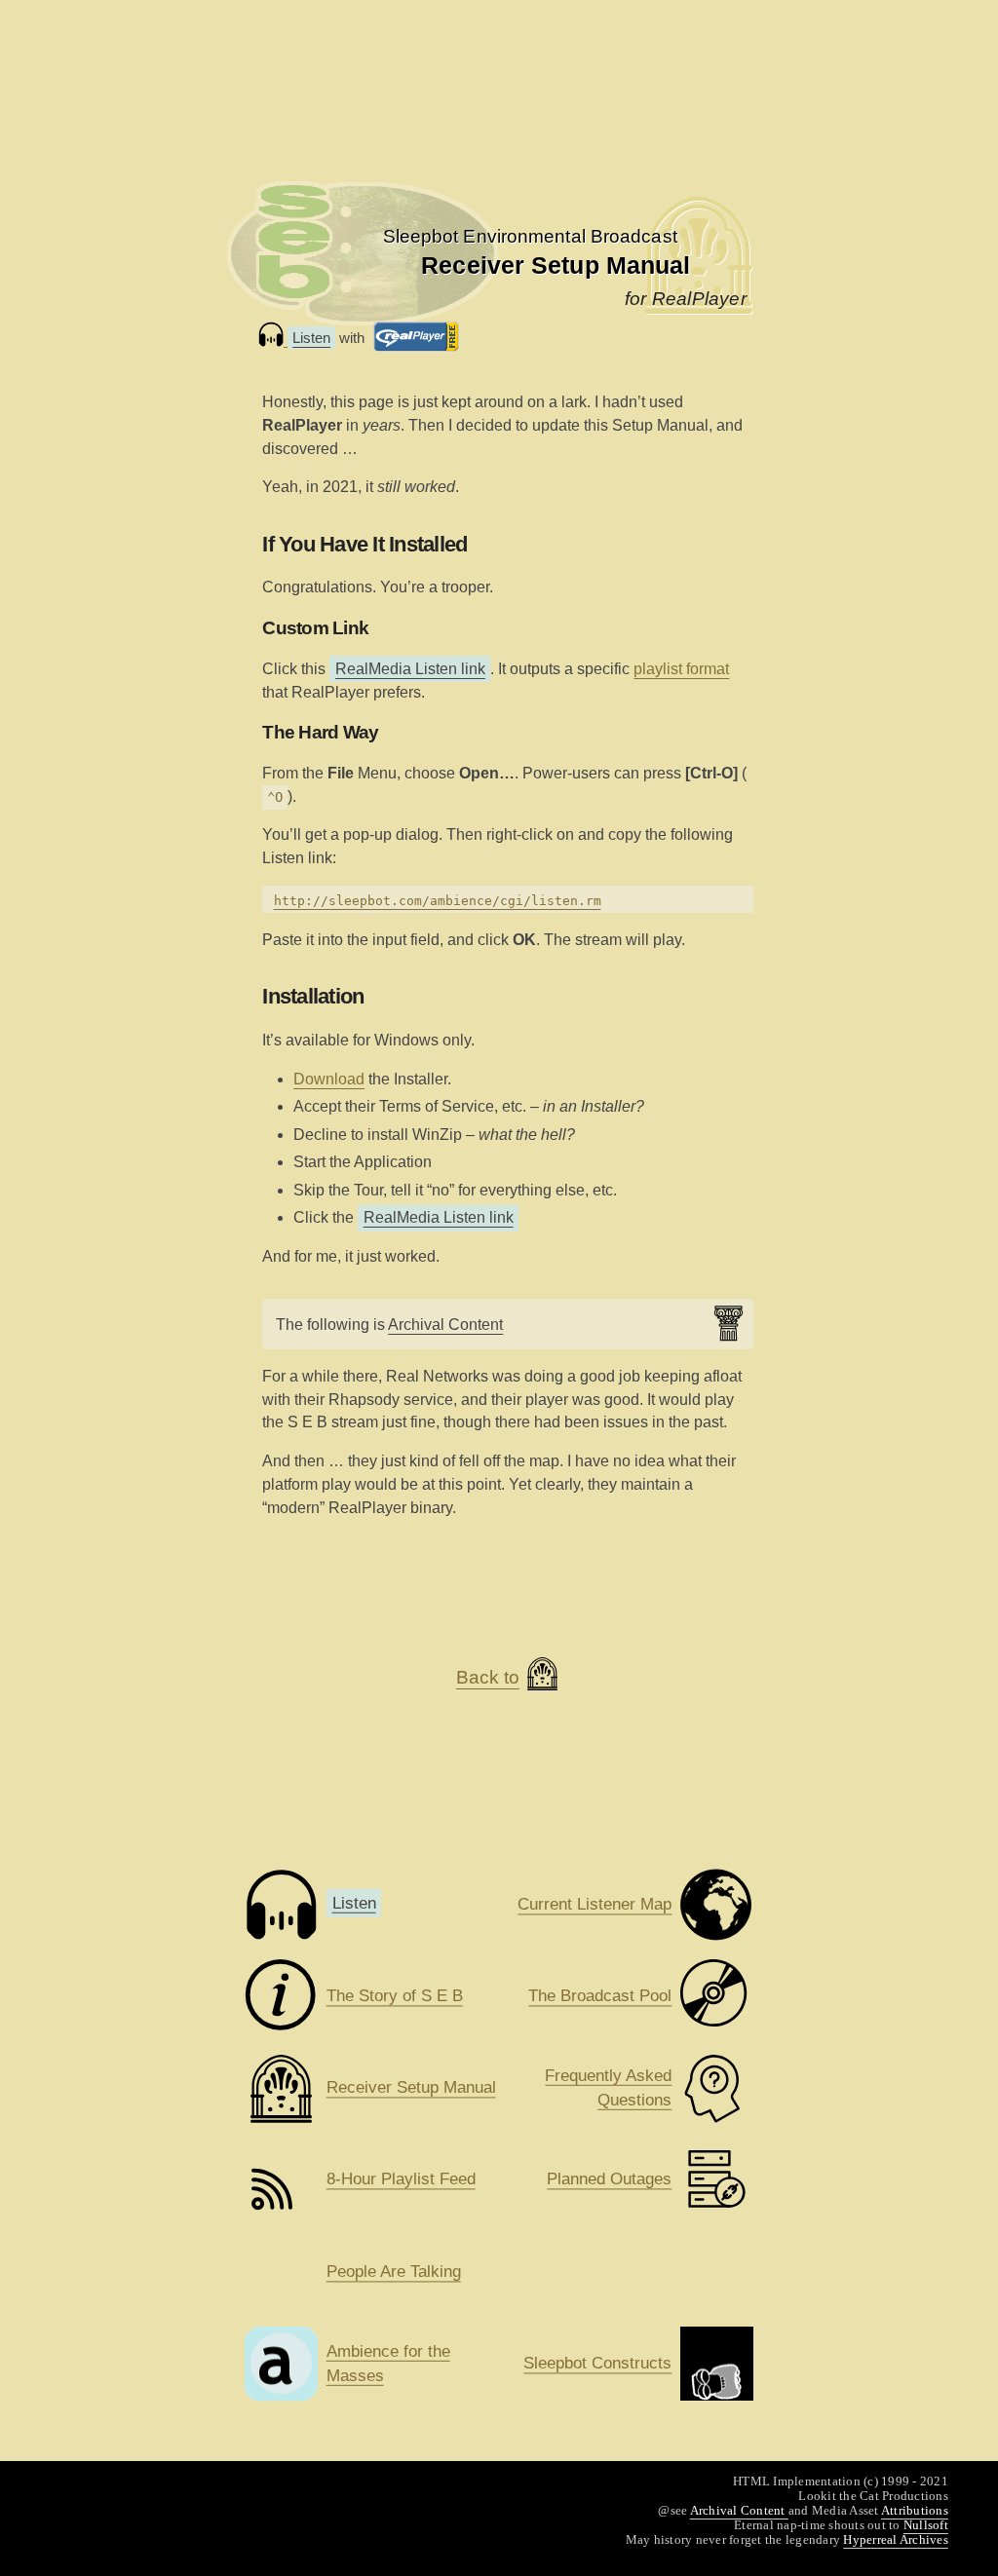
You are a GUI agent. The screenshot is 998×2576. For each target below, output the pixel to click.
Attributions (915, 2510)
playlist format (681, 669)
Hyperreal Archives (896, 2539)
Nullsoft (926, 2525)
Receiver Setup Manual (556, 265)
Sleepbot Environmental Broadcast (530, 236)
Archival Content (445, 1325)
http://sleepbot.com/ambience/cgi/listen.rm (438, 901)
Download (329, 1079)
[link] (530, 236)
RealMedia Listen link (410, 669)
